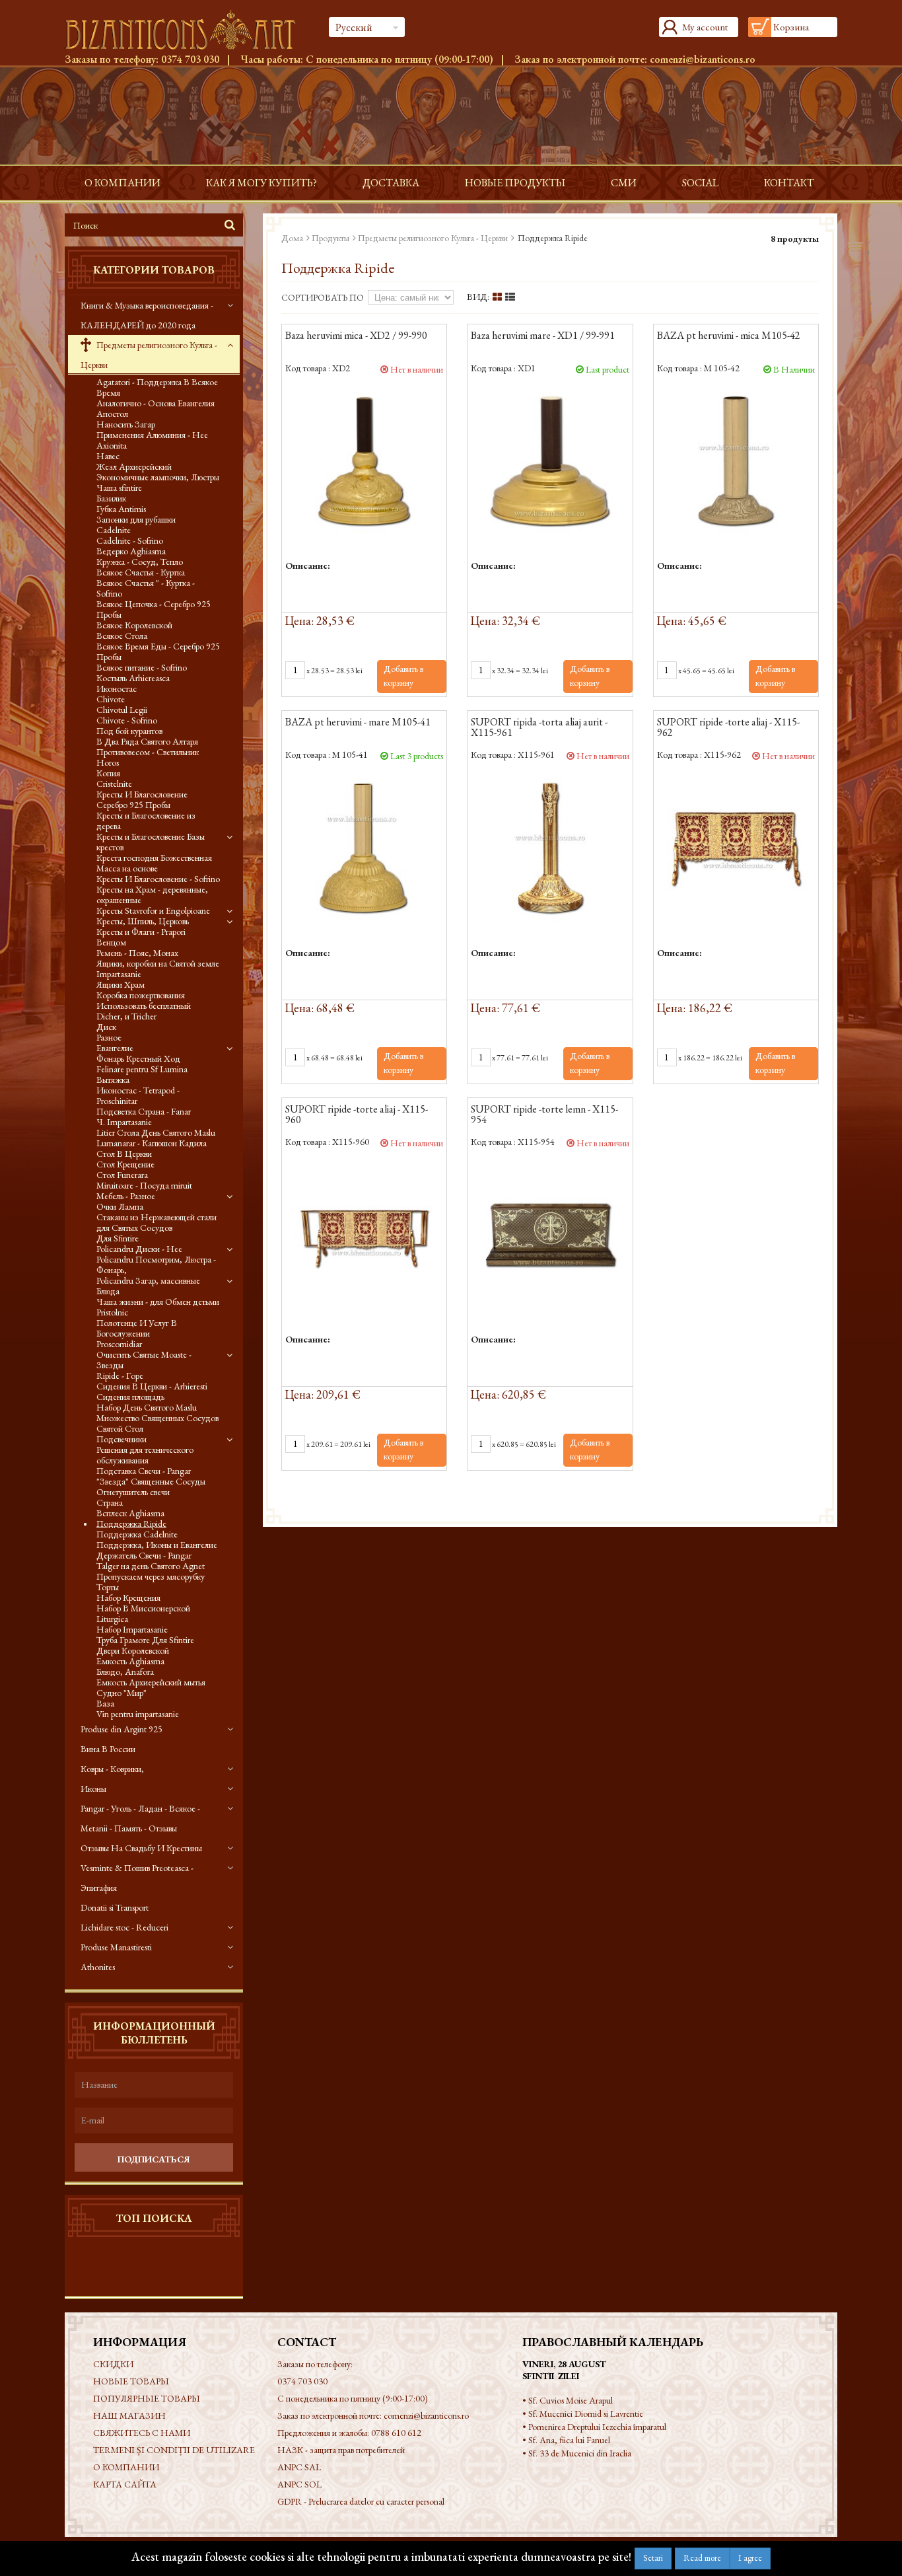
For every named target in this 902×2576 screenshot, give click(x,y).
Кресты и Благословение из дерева (146, 821)
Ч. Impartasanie (124, 1122)
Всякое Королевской (134, 625)
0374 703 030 (190, 59)
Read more (702, 2558)
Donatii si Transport (115, 1907)
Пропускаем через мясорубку (151, 1576)
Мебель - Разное (126, 1196)
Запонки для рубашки (136, 519)
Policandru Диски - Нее (139, 1249)
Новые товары (131, 2381)
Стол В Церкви (124, 1154)
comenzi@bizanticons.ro (703, 59)
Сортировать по (323, 297)
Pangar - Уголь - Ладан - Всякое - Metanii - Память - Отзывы (140, 1818)
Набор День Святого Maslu (147, 1407)
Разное (109, 1037)
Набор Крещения (128, 1598)
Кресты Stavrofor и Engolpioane (153, 910)
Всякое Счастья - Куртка (141, 572)
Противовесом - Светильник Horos (148, 757)
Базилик (111, 498)
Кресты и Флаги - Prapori (141, 932)
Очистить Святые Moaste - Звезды (144, 1360)
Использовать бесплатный (144, 1006)
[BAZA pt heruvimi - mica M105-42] (736, 461)
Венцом (111, 942)
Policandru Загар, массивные (148, 1280)
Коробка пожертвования (141, 995)
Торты (108, 1587)
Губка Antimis (121, 509)
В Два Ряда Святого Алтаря (147, 741)
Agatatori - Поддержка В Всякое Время (157, 387)
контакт (789, 183)
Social (700, 183)
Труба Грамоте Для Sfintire (145, 1640)
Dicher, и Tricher (126, 1016)
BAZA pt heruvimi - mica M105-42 (729, 336)
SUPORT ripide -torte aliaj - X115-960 (357, 1115)
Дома (292, 238)
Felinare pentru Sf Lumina (142, 1069)
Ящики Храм (121, 984)
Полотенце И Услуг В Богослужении (137, 1328)
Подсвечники (121, 1439)
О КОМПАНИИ (122, 183)
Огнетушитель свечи (133, 1492)
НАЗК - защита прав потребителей (341, 2450)
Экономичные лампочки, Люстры (158, 477)
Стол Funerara (122, 1175)
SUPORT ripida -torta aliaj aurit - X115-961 (539, 728)
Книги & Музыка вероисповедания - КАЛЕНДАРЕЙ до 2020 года (147, 315)
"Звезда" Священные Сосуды (151, 1481)
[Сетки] (497, 297)
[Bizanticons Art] (187, 30)
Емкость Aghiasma (130, 1661)
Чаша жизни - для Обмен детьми (158, 1302)
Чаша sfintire (119, 488)
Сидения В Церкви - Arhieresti (152, 1386)
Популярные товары (147, 2398)
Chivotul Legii (122, 710)
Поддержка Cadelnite (137, 1534)
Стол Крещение (125, 1164)
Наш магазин (129, 2415)
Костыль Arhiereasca (133, 678)
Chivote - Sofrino (127, 720)
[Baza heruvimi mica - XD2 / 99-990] (364, 461)
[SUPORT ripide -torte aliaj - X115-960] (364, 1234)
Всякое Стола (122, 636)
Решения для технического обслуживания (145, 1455)
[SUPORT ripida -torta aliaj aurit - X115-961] (550, 847)
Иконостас (117, 688)
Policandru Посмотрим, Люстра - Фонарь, (156, 1265)
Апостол (112, 414)
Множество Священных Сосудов (157, 1418)
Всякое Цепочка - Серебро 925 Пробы (154, 609)
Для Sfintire (118, 1238)
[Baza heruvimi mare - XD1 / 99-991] (550, 461)
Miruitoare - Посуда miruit (144, 1185)
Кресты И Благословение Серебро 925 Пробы (142, 799)
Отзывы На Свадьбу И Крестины (141, 1848)
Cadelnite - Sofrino (130, 540)
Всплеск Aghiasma (130, 1513)
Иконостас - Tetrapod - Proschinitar (138, 1095)
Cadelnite (114, 530)
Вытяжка (113, 1080)
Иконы (93, 1788)
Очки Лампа (120, 1206)
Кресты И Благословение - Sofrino (158, 879)
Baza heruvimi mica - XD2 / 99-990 (356, 336)
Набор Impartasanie (132, 1629)
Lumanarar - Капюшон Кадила (152, 1143)
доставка (391, 183)
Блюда (108, 1291)
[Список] (510, 297)
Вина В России (108, 1749)
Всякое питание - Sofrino (142, 667)
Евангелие (115, 1048)
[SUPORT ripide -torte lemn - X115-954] (550, 1234)
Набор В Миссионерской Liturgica (143, 1613)
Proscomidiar (119, 1344)
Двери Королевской (133, 1650)
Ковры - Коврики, (112, 1769)
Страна (110, 1502)
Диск (106, 1027)
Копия (108, 773)
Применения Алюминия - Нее (152, 435)
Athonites (98, 1967)
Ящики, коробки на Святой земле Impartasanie (158, 969)
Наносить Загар (126, 424)
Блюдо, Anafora (125, 1672)
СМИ (624, 183)
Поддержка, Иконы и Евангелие (157, 1545)
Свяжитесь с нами (142, 2433)
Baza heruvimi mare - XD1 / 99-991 (543, 336)
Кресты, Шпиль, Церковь (143, 921)
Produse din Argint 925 (121, 1729)
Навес (108, 456)
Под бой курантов (129, 731)
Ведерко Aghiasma (131, 551)
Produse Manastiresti (116, 1947)
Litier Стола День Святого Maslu (156, 1132)
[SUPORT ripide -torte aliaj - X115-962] (736, 847)
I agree (750, 2558)
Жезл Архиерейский (134, 466)
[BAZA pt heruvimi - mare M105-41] (364, 847)
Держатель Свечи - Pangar (144, 1555)
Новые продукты (515, 183)
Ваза (105, 1703)
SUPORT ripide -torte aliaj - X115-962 (728, 728)
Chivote (111, 699)
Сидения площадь (130, 1397)
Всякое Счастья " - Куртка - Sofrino (146, 588)
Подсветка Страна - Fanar (144, 1111)
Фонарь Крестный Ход (138, 1058)
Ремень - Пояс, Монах (137, 953)
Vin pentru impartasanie (138, 1714)
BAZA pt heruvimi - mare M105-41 (358, 723)
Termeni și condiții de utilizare (174, 2450)
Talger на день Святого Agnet (151, 1566)
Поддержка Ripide (131, 1524)
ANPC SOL (299, 2484)
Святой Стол (120, 1428)
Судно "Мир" (121, 1693)
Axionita (112, 445)
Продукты (330, 238)
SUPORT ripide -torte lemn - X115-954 (544, 1115)
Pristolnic (112, 1312)
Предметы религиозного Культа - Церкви (149, 355)
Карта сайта (125, 2484)
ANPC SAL (299, 2467)
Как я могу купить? (261, 183)
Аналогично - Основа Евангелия (156, 403)
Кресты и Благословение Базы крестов (151, 842)
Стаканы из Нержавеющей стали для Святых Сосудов (156, 1222)
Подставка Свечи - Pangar (144, 1471)
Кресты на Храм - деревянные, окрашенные (152, 895)
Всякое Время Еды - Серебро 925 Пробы (158, 651)
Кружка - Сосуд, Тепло (140, 562)
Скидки (113, 2364)
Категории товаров (154, 270)
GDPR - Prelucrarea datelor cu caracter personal (361, 2501)
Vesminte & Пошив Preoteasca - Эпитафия (137, 1878)
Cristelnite (114, 784)
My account (705, 27)
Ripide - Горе (120, 1376)
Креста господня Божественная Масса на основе (154, 863)
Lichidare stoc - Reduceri (124, 1927)
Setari (653, 2558)
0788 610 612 (396, 2433)
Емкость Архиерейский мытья (151, 1682)
